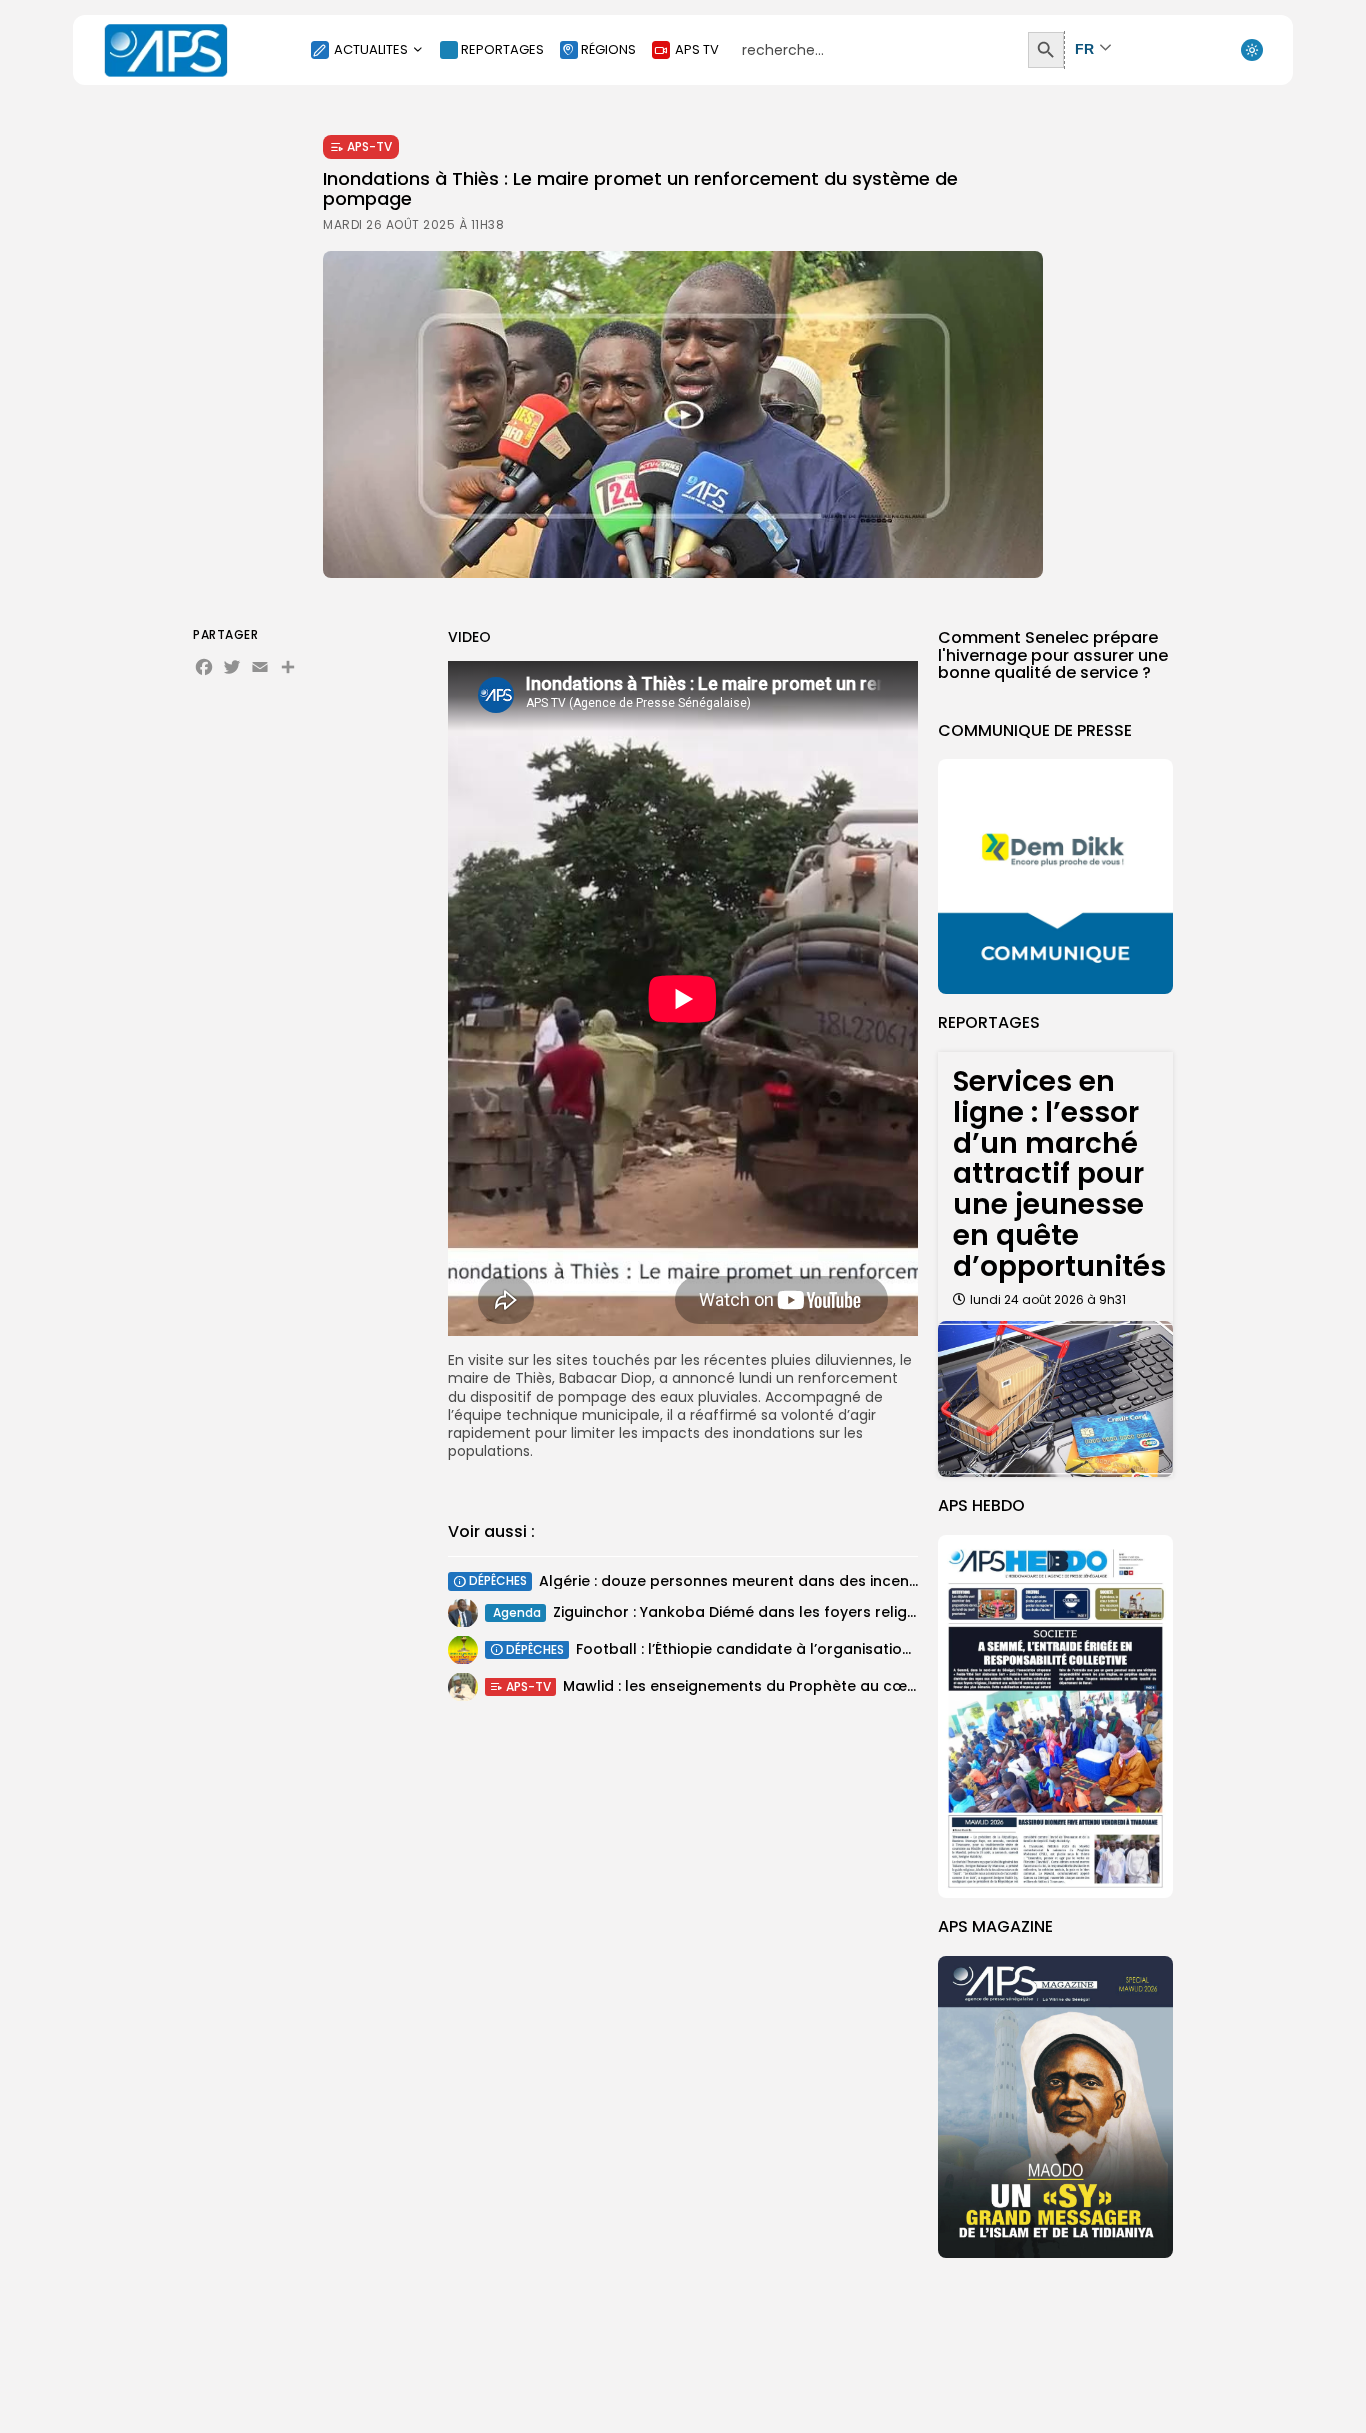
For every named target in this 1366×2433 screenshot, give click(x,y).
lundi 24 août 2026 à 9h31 (1048, 1299)
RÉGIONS (608, 49)
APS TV (697, 49)
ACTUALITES (371, 49)
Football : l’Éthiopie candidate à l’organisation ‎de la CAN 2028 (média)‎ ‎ (835, 1649)
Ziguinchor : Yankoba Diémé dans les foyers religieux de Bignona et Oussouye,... (841, 1612)
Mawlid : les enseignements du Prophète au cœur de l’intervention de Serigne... (848, 1686)
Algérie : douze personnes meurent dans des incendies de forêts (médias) (811, 1581)
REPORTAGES (502, 49)
